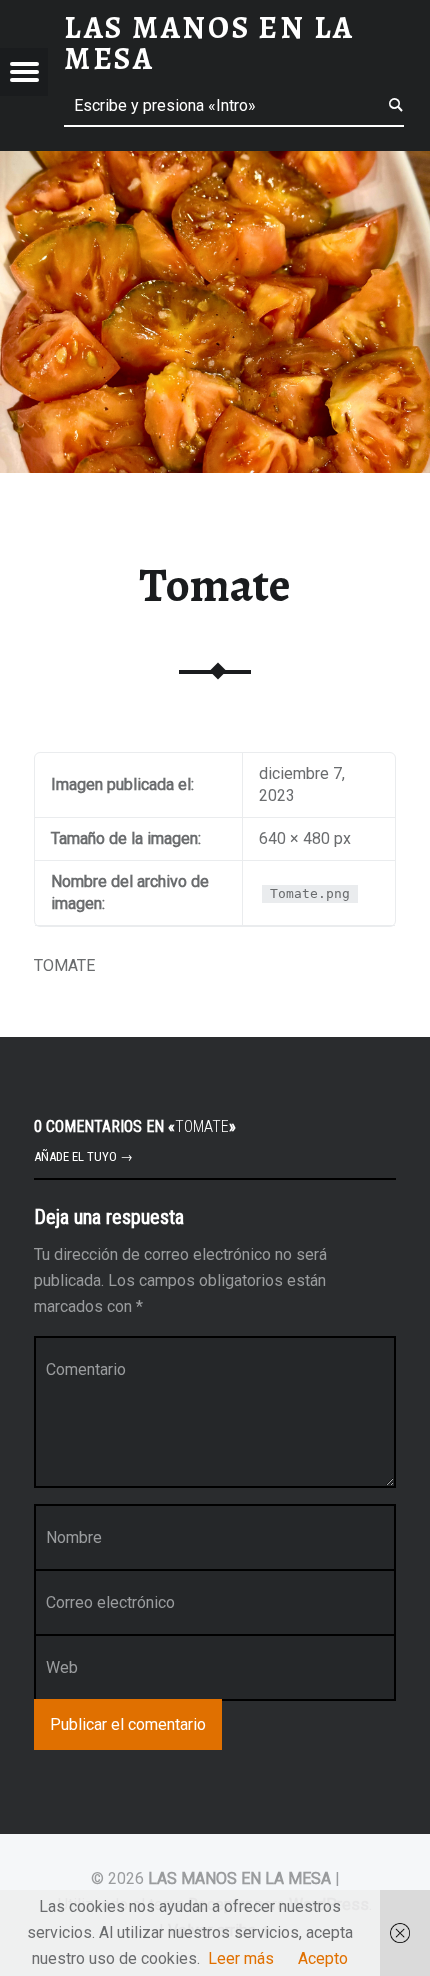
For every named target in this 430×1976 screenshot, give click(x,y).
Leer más (241, 1958)
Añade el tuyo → (83, 1156)
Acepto (323, 1958)
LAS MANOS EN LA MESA (239, 1878)
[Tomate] (215, 163)
